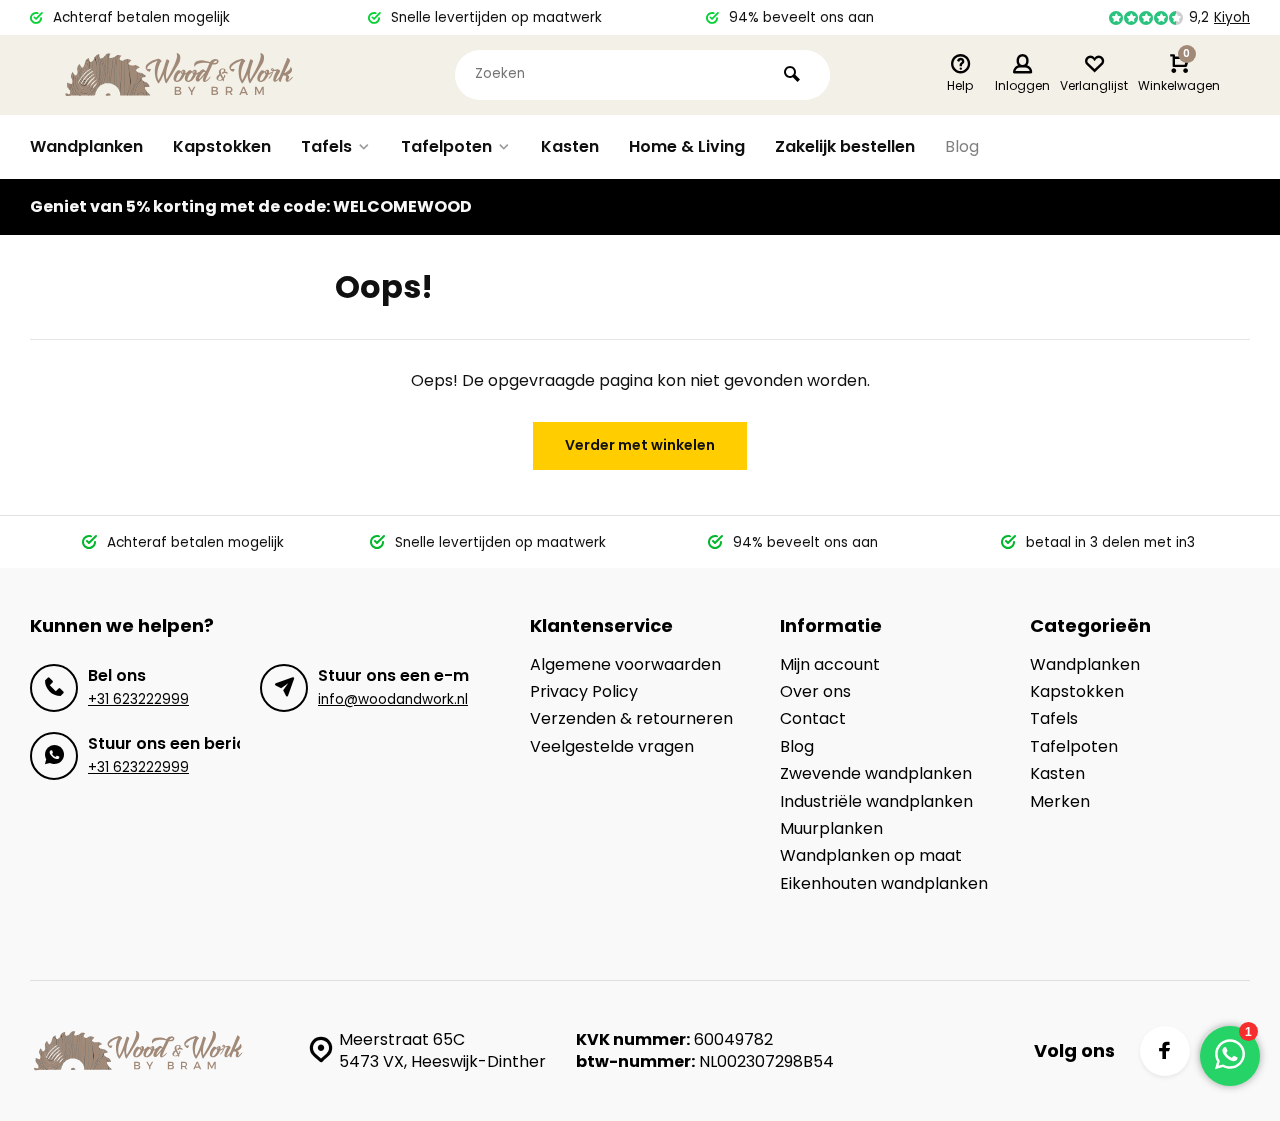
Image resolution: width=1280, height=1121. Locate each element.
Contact (813, 719)
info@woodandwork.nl (393, 699)
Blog (962, 146)
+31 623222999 (138, 699)
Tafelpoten (446, 146)
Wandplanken (86, 146)
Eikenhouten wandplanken (884, 884)
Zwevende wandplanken (876, 774)
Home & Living (687, 146)
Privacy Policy (584, 692)
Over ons (815, 692)
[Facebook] (1165, 1051)
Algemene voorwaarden (625, 665)
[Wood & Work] (180, 75)
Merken (1060, 802)
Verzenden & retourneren (631, 719)
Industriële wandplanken (876, 802)
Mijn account (830, 665)
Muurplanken (831, 829)
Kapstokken (222, 146)
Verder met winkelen (640, 445)
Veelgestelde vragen (612, 747)
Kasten (570, 146)
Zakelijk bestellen (845, 146)
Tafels (326, 146)
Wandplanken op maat (871, 856)
